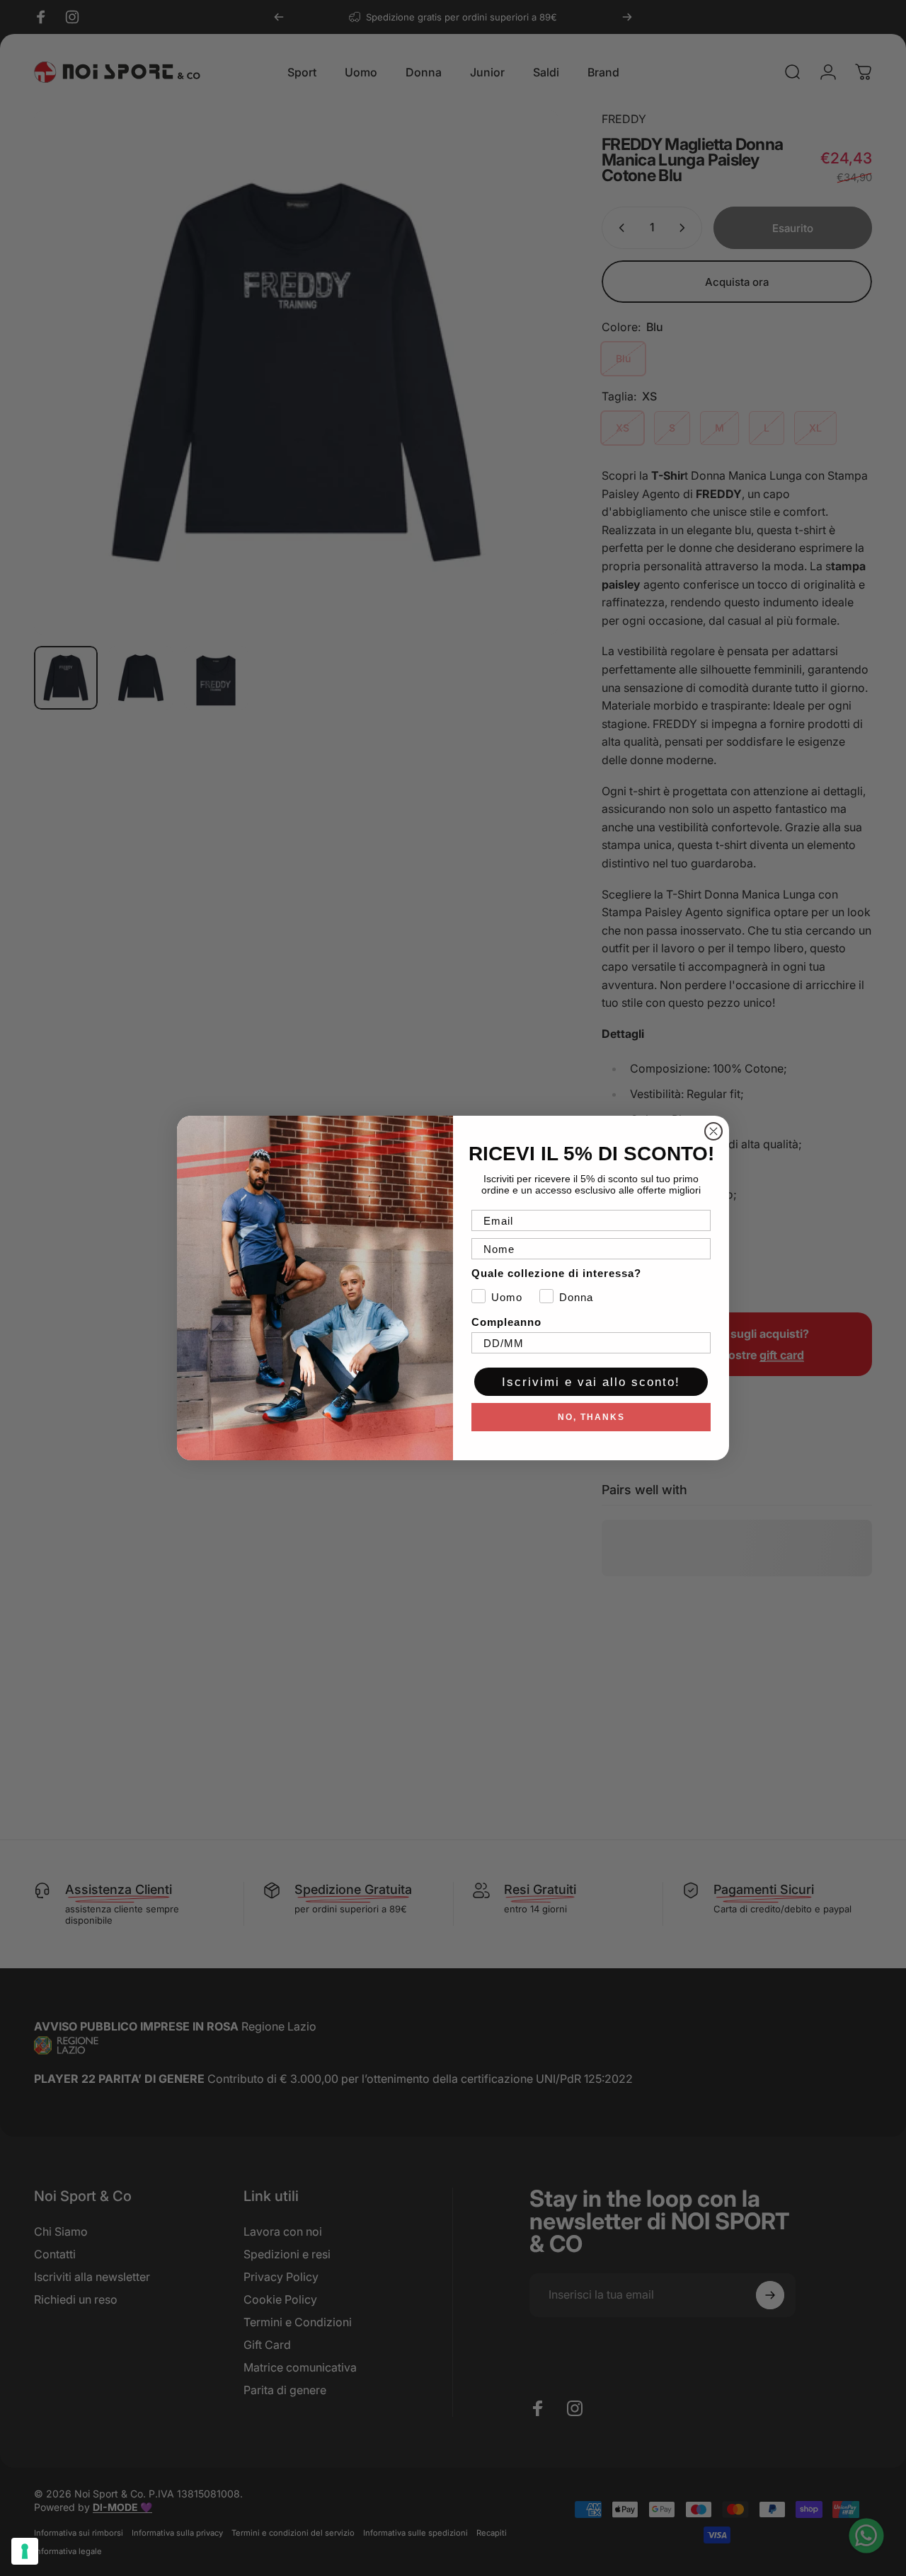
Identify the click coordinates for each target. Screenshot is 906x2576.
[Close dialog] (713, 1131)
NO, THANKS (591, 1417)
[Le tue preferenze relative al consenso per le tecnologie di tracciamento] (25, 2551)
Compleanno (506, 1322)
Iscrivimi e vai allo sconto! (591, 1382)
